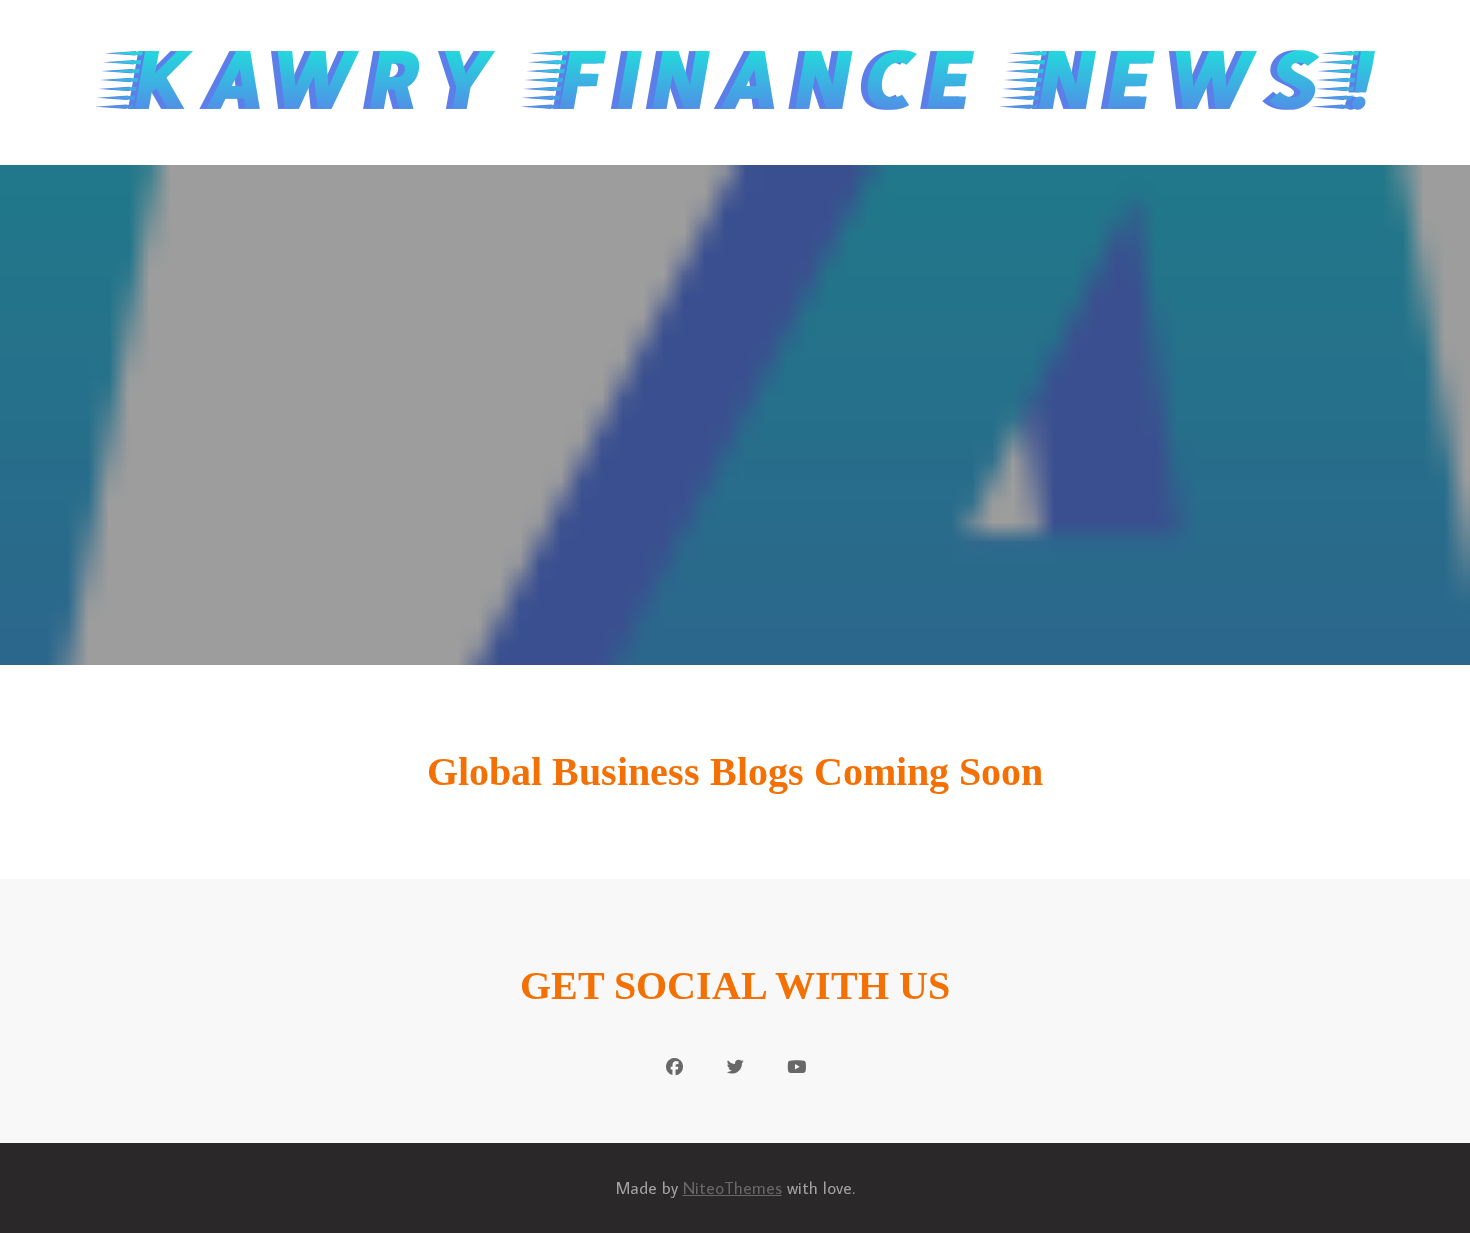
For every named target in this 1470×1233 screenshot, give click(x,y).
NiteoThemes (732, 1188)
